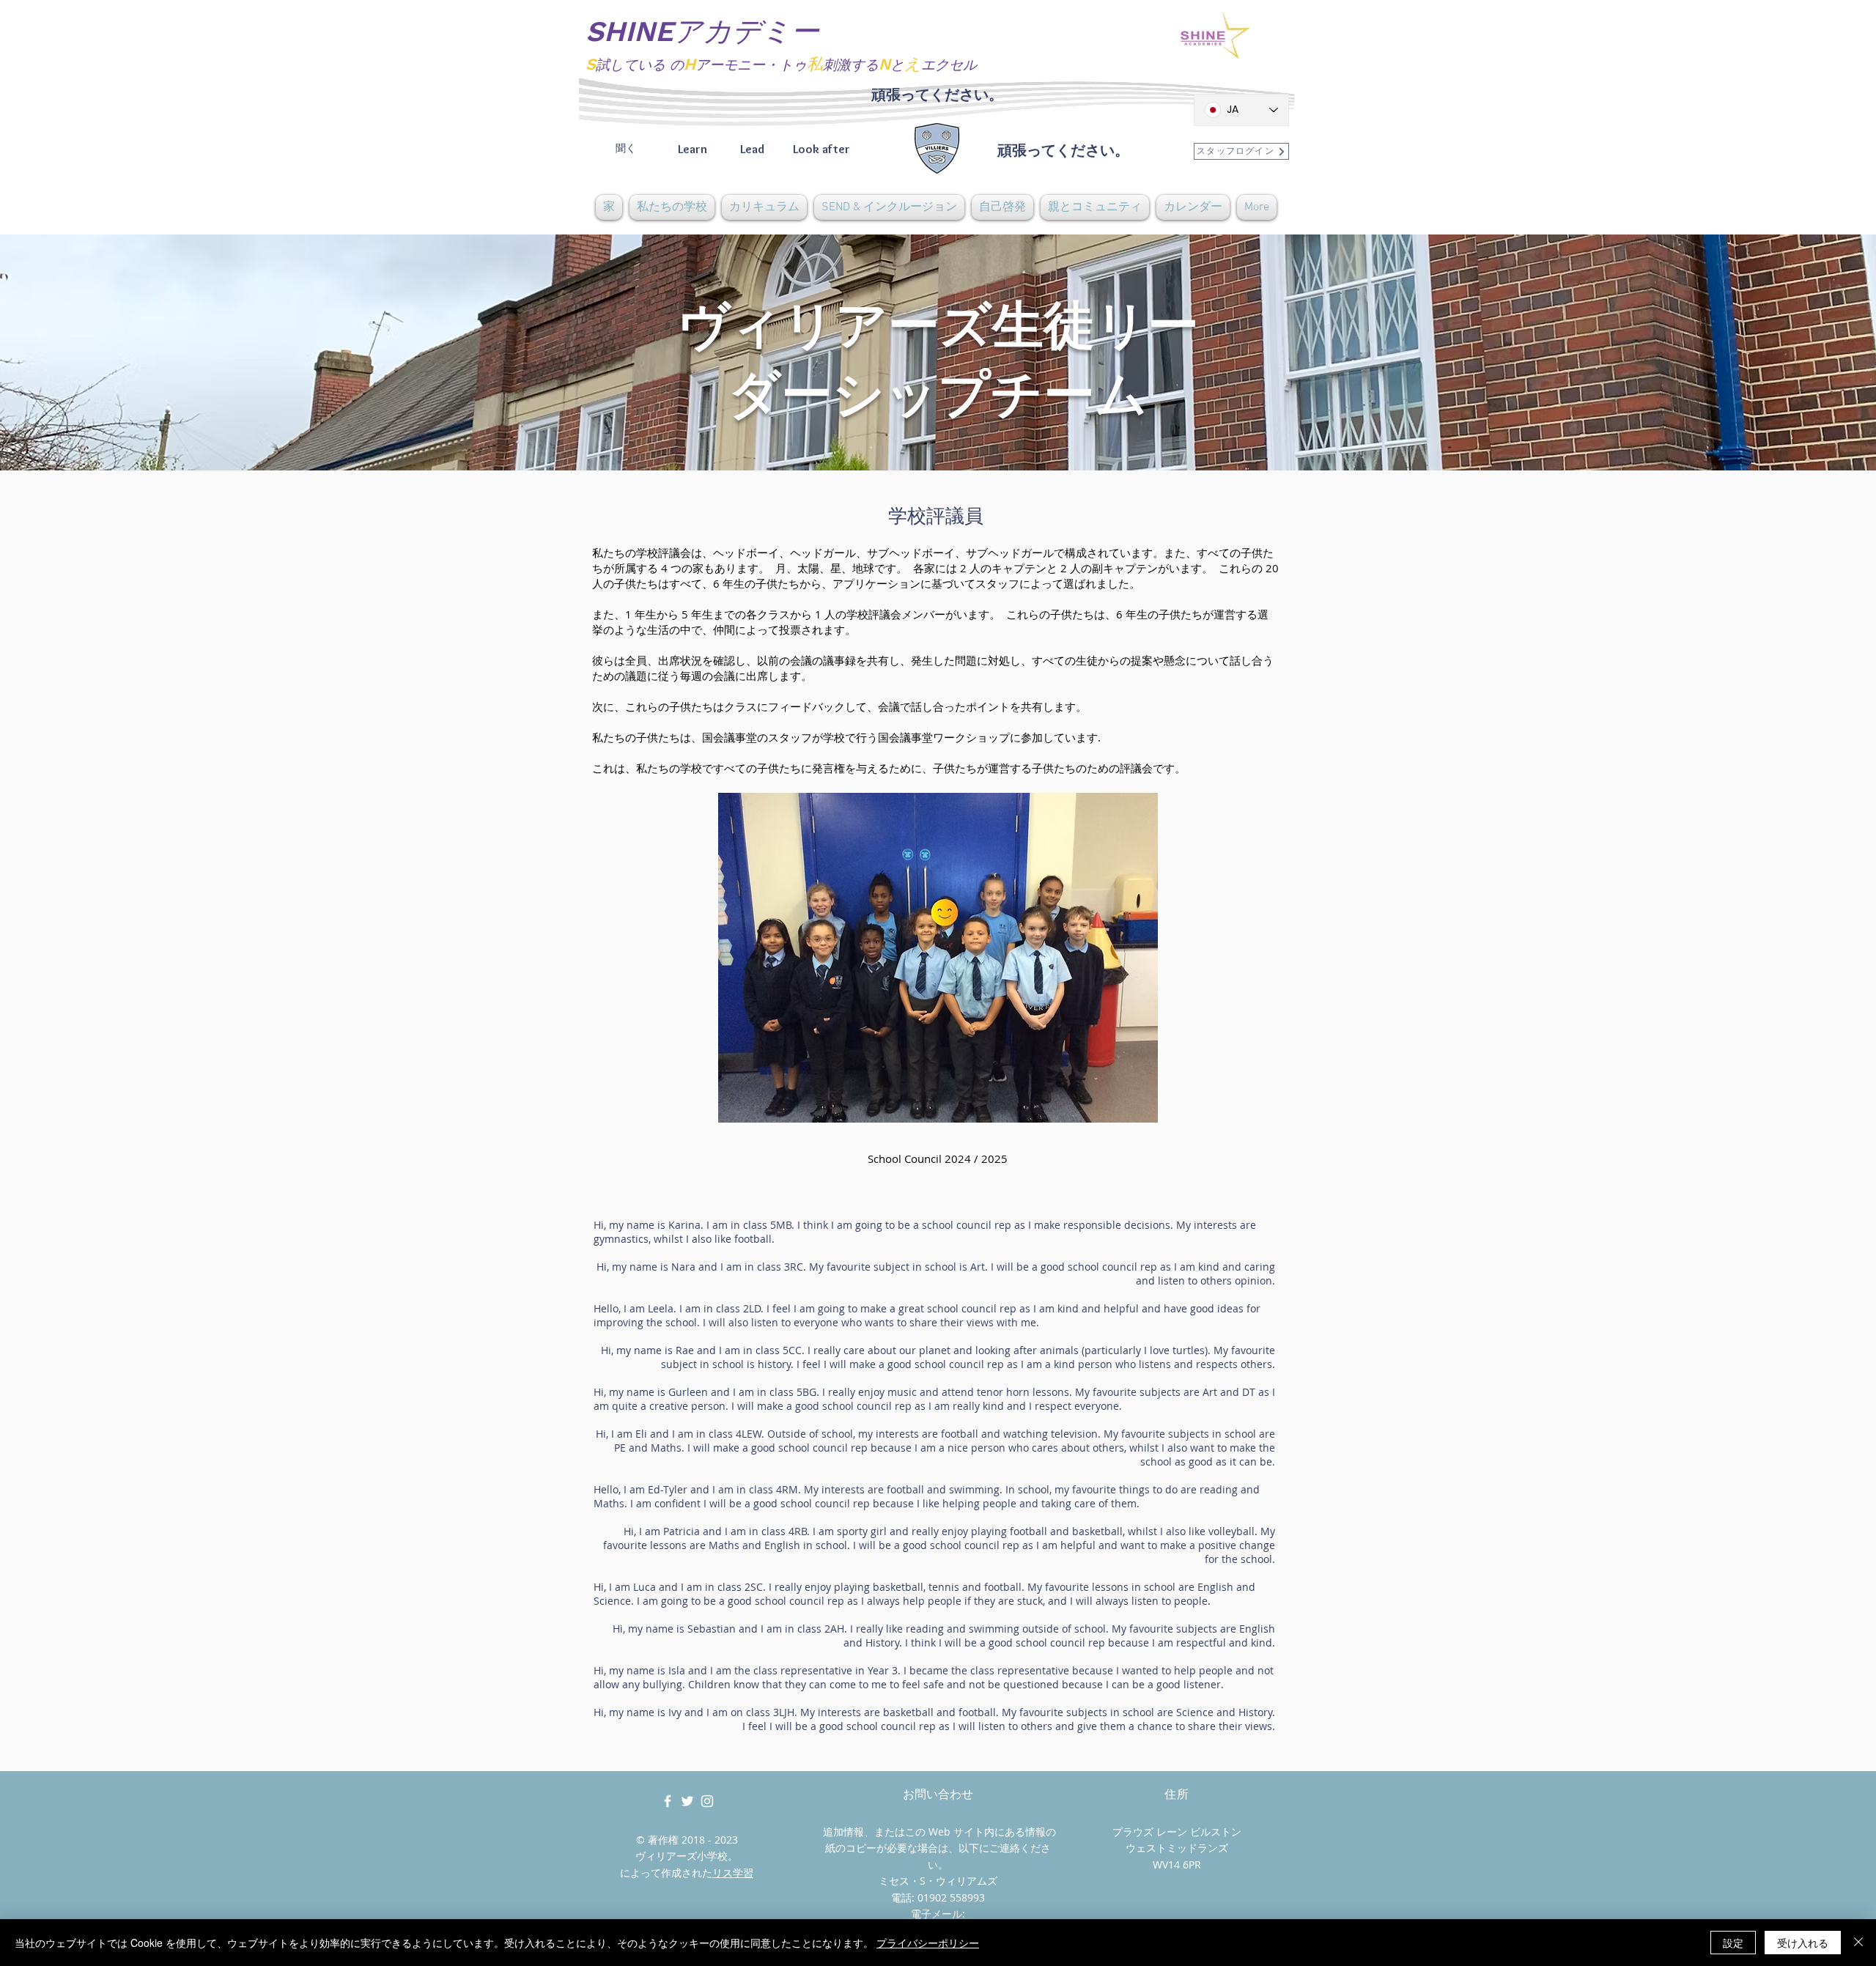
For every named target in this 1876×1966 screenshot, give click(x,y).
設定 (1733, 1943)
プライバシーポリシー (928, 1943)
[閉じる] (1858, 1943)
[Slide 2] (938, 434)
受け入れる (1803, 1943)
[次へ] (1796, 352)
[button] (672, 207)
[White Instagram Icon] (707, 1801)
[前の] (80, 352)
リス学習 (733, 1873)
